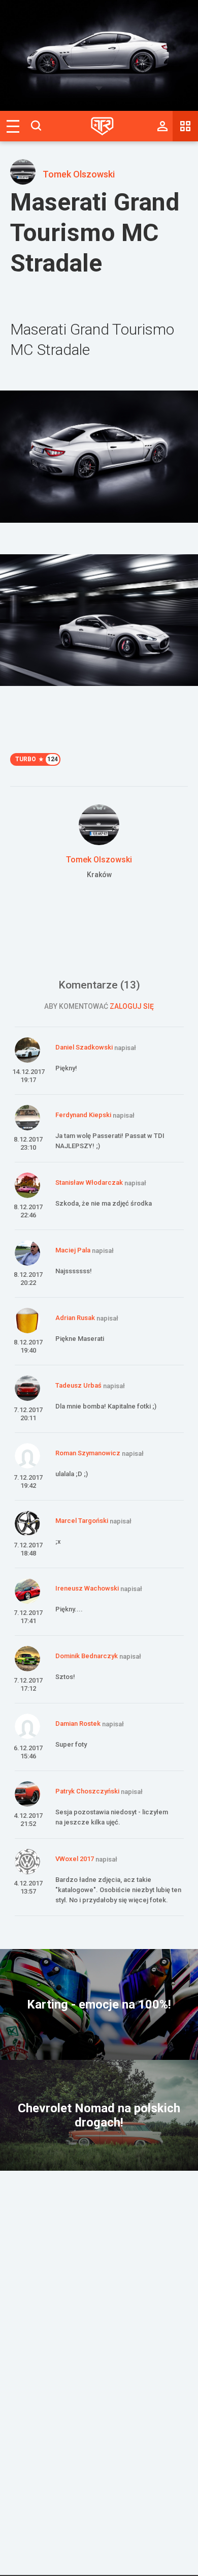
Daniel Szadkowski (84, 1047)
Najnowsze (185, 126)
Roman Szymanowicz (88, 1453)
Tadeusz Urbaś (78, 1385)
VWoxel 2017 (75, 1859)
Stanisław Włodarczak (89, 1182)
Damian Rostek (78, 1724)
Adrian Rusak (75, 1318)
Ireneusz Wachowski (87, 1588)
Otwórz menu (13, 126)
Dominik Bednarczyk (87, 1656)
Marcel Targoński (82, 1521)
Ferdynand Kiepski (83, 1115)
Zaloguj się (132, 1006)
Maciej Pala (73, 1250)
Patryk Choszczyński (87, 1791)
